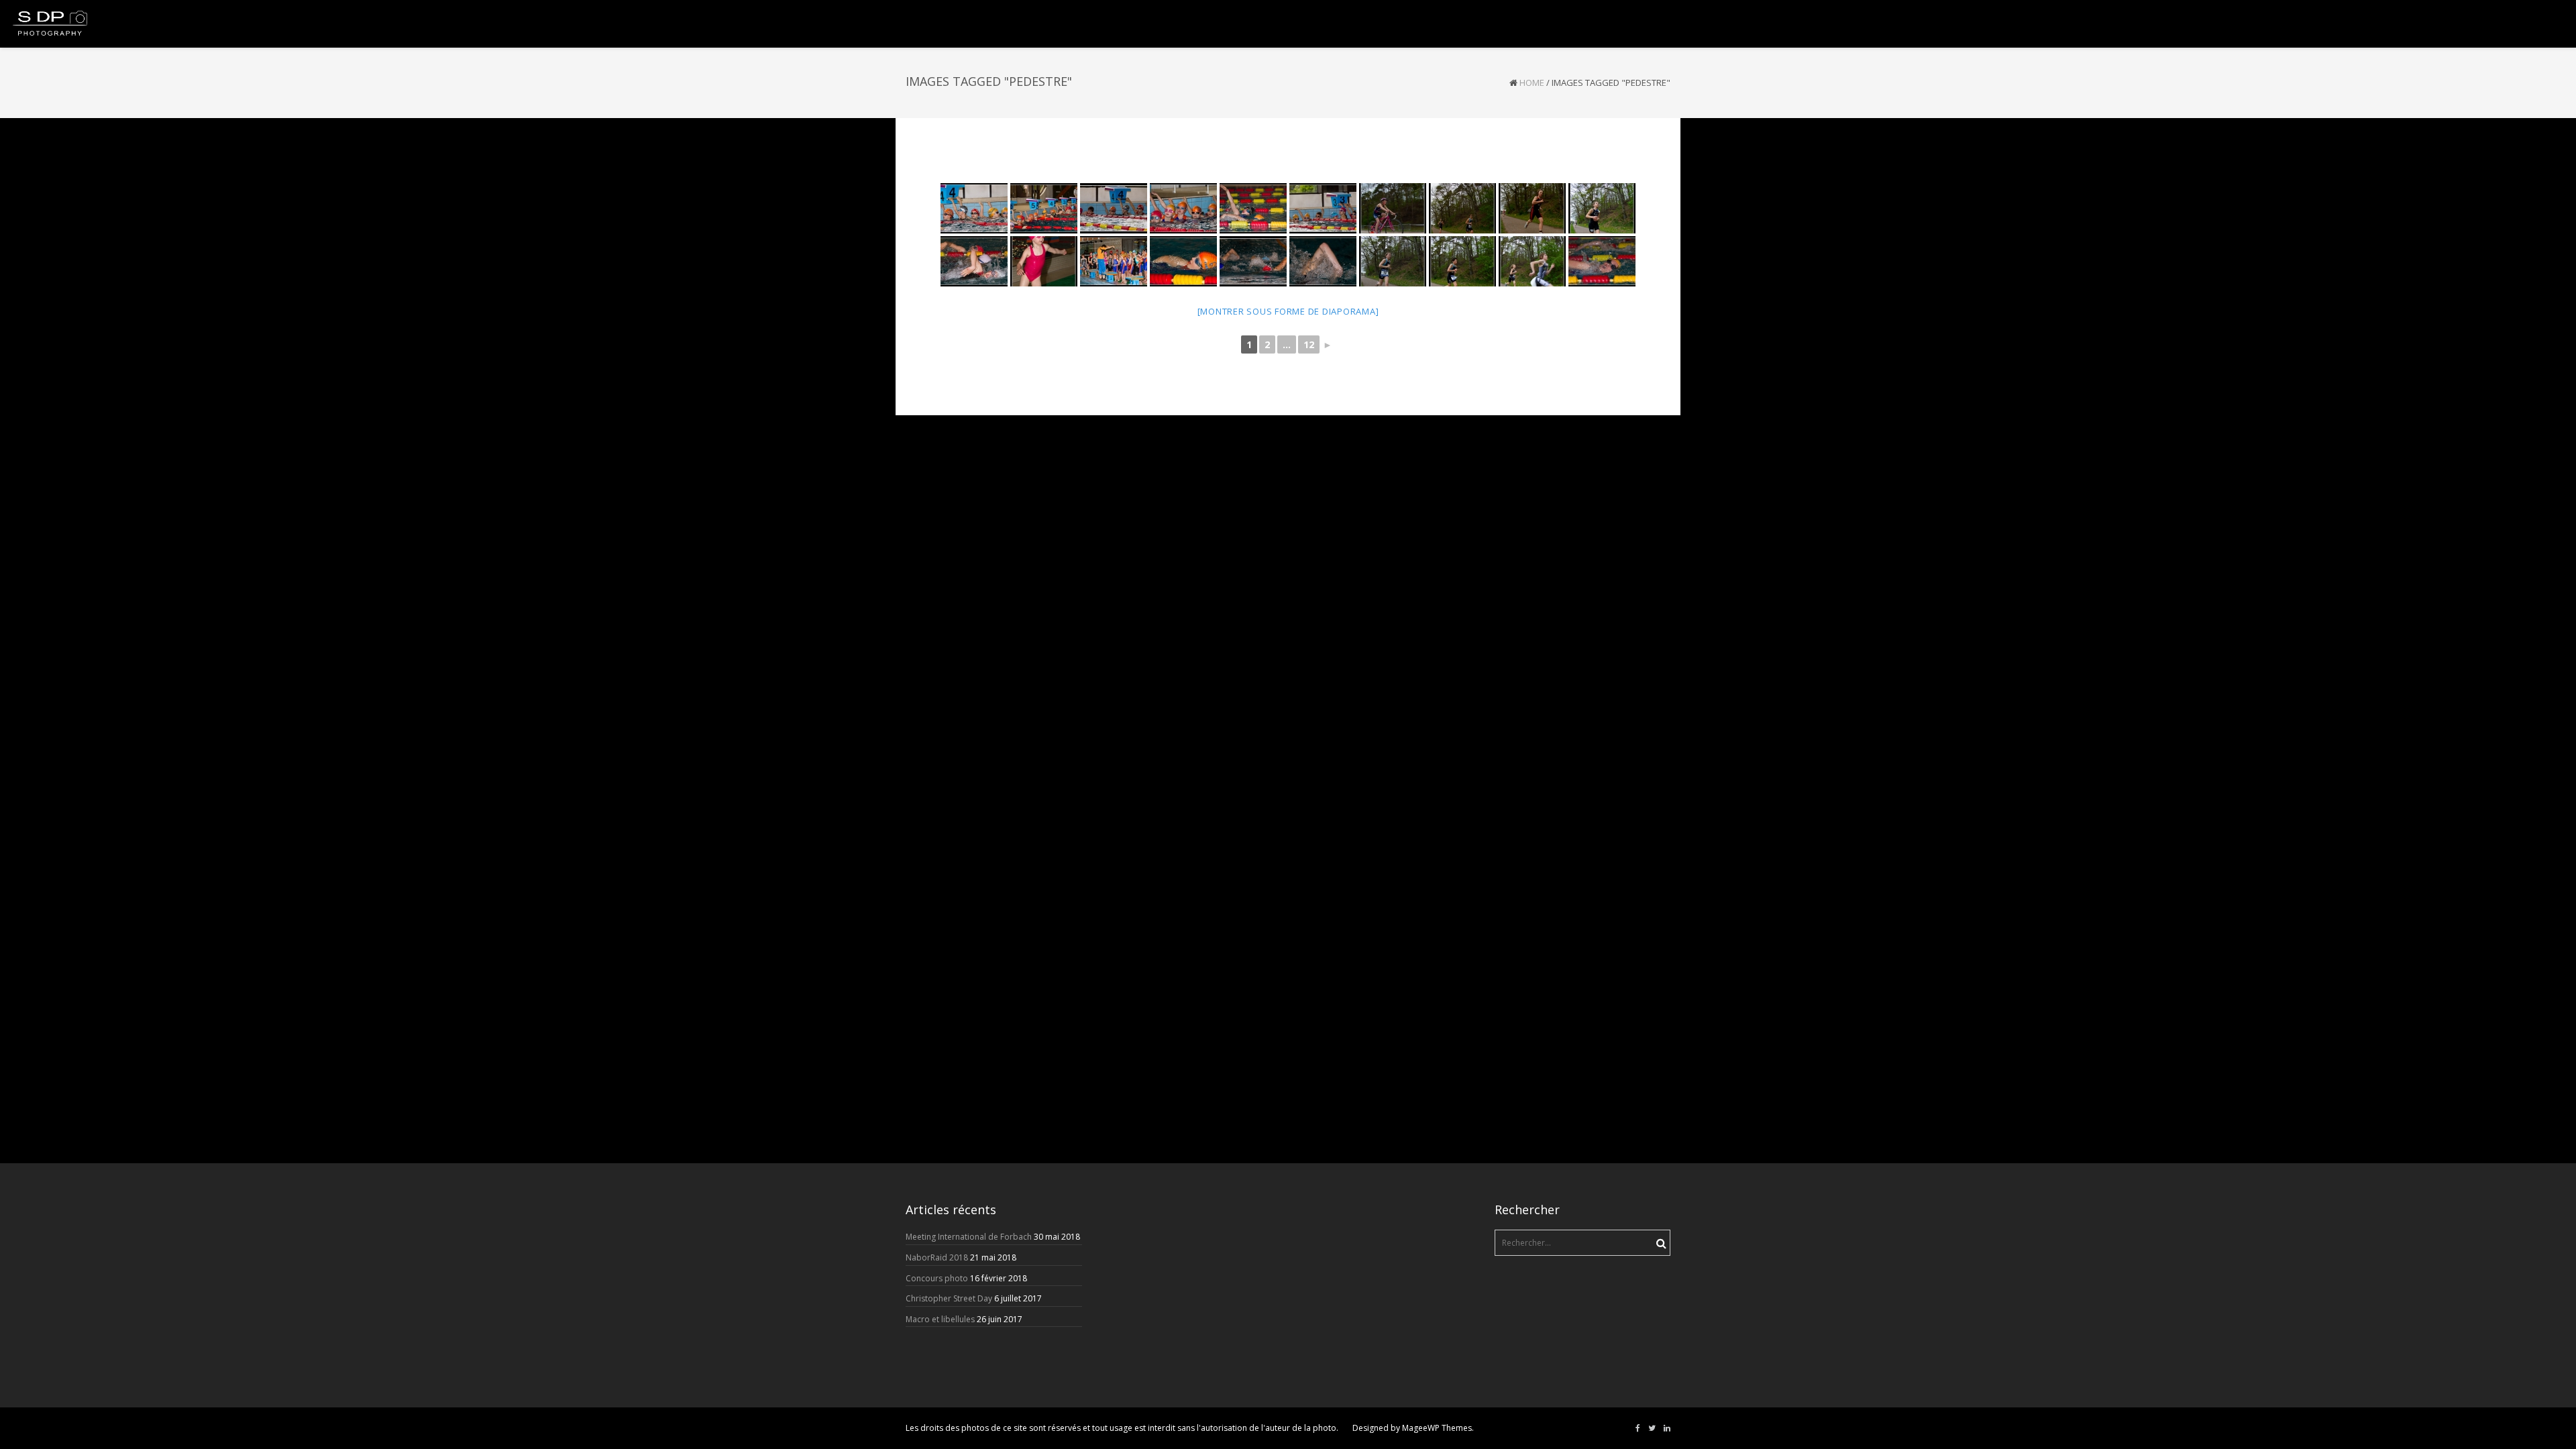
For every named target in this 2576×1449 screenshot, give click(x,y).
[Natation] (974, 208)
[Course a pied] (1462, 208)
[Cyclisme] (1393, 208)
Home (1532, 83)
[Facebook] (1638, 1428)
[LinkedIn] (1667, 1428)
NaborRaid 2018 (937, 1257)
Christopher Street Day (949, 1298)
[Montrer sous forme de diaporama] (1288, 311)
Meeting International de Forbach (969, 1237)
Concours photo (937, 1278)
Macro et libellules (940, 1319)
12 (1309, 344)
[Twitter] (1652, 1428)
